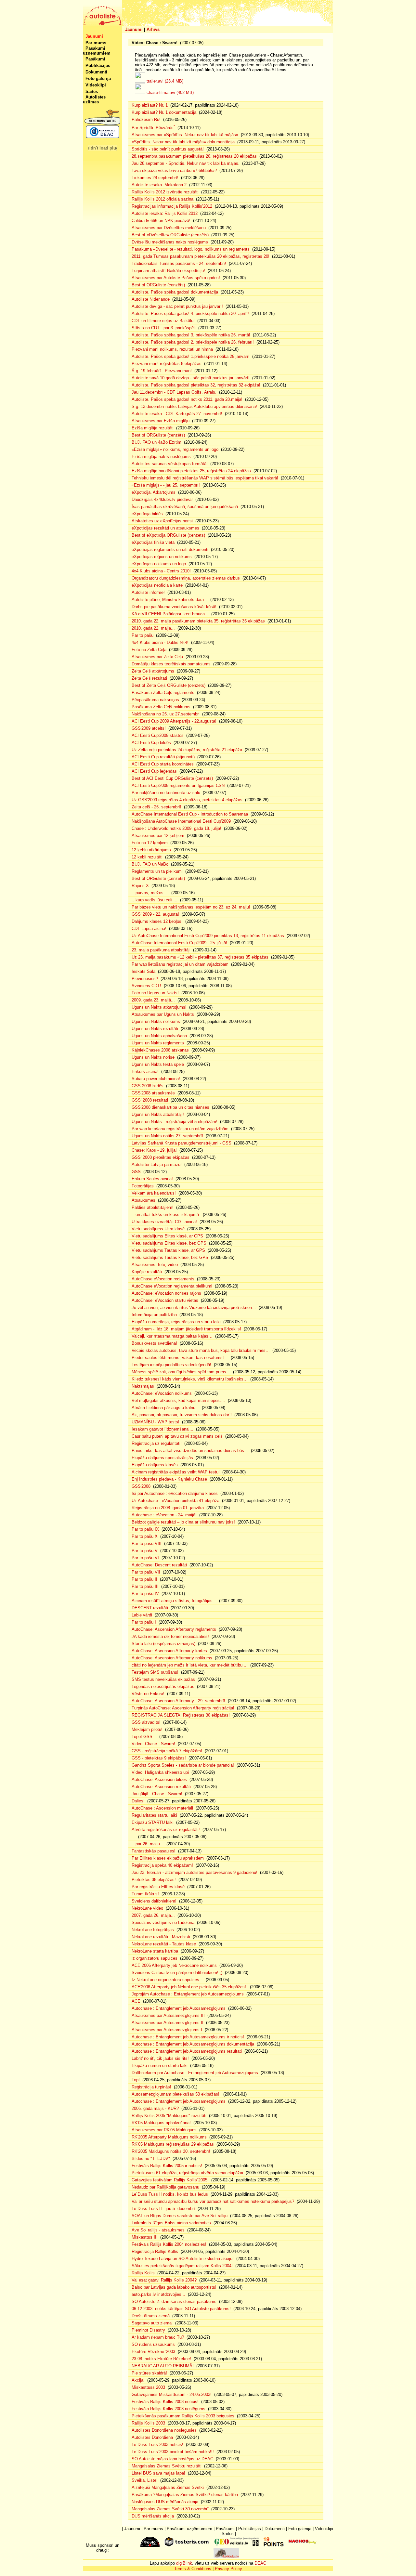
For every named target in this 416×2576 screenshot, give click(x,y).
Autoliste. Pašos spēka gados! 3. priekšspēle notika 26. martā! (191, 335)
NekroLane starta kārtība (155, 1951)
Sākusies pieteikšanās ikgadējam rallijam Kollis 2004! (182, 2266)
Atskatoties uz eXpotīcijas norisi (162, 521)
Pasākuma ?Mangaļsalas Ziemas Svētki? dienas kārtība (185, 2495)
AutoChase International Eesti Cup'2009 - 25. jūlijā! (179, 943)
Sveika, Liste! (145, 2480)
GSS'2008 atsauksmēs (153, 1093)
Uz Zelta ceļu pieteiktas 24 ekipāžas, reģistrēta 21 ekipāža (187, 750)
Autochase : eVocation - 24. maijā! (164, 1515)
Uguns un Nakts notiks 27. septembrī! (167, 1136)
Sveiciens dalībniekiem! (154, 1901)
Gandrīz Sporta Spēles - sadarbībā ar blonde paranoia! (183, 1765)
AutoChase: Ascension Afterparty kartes (169, 1651)
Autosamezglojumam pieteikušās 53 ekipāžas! (176, 2094)
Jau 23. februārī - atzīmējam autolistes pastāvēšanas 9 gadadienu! (195, 1872)
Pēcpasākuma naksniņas (155, 700)
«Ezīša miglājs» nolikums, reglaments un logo (175, 449)
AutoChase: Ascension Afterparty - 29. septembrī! (178, 1701)
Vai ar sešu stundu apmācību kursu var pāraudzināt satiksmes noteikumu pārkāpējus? (213, 2201)
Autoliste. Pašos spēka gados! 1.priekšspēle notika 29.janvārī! (191, 356)
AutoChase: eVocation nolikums (162, 1393)
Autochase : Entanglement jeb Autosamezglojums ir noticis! (188, 2037)
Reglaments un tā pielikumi (157, 871)
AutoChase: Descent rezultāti (159, 1565)
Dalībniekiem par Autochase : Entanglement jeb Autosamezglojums (195, 2073)
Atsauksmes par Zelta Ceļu (157, 657)
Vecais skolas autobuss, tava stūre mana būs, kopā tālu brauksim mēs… (201, 1350)
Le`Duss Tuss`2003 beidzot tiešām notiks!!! (173, 2452)
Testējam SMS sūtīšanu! (155, 1672)
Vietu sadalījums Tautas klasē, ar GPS (168, 1250)
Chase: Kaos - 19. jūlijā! (154, 1150)
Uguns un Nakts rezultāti (155, 1029)
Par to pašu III (145, 1586)
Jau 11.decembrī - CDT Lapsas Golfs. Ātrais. (174, 392)
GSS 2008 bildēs (148, 1086)
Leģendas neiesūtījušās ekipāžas (163, 1687)
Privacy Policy (228, 2569)
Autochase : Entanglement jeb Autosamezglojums (179, 2008)
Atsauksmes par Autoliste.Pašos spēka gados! (176, 278)
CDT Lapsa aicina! (149, 928)
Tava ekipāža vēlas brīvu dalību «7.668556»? (174, 170)
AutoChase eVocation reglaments (163, 1279)
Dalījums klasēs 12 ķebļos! (157, 921)
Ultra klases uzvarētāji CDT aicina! (164, 1222)
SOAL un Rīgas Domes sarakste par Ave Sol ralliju (180, 2216)
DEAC (260, 2563)
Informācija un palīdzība (154, 1315)
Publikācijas (98, 65)
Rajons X (140, 886)
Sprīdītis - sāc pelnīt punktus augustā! (168, 149)
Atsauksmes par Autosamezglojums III (168, 2015)
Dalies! (138, 1801)
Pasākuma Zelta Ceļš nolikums (161, 707)
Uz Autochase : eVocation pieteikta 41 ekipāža (175, 1501)
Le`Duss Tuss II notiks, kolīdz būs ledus (170, 2194)
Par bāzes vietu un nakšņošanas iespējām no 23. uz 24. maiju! (191, 907)
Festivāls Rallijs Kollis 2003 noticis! (165, 2402)
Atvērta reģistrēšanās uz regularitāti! (166, 1830)
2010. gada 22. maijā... (153, 628)
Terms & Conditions (193, 2569)
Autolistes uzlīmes (94, 99)
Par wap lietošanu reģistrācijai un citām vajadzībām (180, 964)
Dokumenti (96, 72)
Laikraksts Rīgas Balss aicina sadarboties (171, 2223)
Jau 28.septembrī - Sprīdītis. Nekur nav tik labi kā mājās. (186, 163)
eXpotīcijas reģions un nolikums (162, 557)
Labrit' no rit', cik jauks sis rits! (160, 2058)
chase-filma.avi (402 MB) (170, 92)
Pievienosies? (145, 979)
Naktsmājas (143, 1386)
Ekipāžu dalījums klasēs (155, 1465)
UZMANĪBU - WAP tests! (156, 1422)
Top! (136, 2080)
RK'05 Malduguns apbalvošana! (161, 2123)
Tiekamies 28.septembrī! (155, 178)
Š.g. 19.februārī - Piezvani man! (162, 371)
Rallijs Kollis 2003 (148, 2423)
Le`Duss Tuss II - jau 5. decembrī (163, 2209)
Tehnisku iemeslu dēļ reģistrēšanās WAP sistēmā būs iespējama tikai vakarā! (205, 478)
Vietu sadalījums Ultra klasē (158, 1229)
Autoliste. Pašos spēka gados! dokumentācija (175, 292)
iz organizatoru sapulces (155, 1958)
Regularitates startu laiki (154, 1815)
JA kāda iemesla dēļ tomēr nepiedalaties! (170, 1636)
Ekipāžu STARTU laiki (153, 1822)
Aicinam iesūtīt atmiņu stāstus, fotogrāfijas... (174, 1601)
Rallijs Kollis (143, 2273)
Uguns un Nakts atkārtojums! (159, 1007)
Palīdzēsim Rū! (146, 119)
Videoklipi (96, 85)
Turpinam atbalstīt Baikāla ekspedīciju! (168, 271)
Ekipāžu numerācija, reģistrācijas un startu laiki (176, 1322)
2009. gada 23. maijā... (153, 1000)
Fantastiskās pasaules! (154, 1851)
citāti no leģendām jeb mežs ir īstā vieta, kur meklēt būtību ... (190, 1665)
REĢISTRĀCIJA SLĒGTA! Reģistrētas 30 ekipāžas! (181, 1715)
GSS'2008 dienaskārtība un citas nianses (170, 1107)
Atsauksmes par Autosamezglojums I (167, 2030)
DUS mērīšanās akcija (153, 2516)
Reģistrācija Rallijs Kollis (155, 2251)
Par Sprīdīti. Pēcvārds (153, 128)
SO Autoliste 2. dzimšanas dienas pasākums (174, 2301)
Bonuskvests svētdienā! (154, 1343)
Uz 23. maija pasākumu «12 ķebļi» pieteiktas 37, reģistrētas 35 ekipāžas (200, 957)
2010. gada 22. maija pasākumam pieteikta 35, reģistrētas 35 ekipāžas (198, 621)
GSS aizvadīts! (146, 1722)
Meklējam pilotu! (147, 1729)
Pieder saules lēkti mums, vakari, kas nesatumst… (180, 1358)
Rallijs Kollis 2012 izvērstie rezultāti (165, 192)
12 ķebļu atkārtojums (151, 850)
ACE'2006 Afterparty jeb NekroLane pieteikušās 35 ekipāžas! (189, 1987)
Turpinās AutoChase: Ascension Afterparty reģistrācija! (183, 1708)
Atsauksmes (143, 1200)
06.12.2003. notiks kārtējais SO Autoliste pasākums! (181, 2309)
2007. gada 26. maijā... (153, 1915)
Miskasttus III (145, 2237)
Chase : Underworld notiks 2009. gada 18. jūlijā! (176, 828)
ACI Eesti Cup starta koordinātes (163, 764)
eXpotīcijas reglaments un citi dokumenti (170, 549)
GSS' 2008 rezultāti (150, 1100)
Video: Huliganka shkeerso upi (160, 1772)
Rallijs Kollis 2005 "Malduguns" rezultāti (169, 2116)
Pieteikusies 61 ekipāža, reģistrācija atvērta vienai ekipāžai (187, 2173)
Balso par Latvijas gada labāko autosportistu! (174, 2287)
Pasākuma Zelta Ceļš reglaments (163, 693)
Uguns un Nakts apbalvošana (159, 1036)
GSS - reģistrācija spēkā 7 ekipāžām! (167, 1751)
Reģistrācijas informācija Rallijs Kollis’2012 (172, 206)
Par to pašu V (145, 1551)
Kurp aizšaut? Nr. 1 (150, 105)
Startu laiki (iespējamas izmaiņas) (163, 1644)
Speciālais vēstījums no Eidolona (163, 1922)
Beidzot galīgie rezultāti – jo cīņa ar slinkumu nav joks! (183, 1522)
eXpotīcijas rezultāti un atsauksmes (165, 528)
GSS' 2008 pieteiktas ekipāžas (161, 1157)
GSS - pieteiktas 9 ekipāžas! (159, 1758)
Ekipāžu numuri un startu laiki (160, 2066)
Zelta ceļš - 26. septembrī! (156, 807)
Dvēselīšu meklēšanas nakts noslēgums (170, 242)
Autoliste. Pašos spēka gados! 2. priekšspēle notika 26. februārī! (193, 342)
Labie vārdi (142, 1615)
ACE (136, 2001)
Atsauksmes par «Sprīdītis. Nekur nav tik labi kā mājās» (185, 135)
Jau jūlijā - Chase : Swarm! (157, 1794)
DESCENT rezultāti (150, 1608)
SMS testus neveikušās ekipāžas (163, 1679)
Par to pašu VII (146, 1572)
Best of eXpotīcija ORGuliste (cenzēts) (168, 535)
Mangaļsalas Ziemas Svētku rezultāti (167, 2466)
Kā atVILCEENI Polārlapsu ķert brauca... (170, 614)
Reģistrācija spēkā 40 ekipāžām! (162, 1865)
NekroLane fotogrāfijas (153, 1930)
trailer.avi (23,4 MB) (165, 81)
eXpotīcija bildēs (147, 514)
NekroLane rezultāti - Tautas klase (164, 1944)
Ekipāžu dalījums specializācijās (162, 1458)
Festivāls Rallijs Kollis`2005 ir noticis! (167, 2166)
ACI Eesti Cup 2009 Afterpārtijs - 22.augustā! (174, 721)
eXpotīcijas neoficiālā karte (157, 585)
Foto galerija (98, 78)
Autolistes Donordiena (152, 2437)
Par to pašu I (144, 1622)
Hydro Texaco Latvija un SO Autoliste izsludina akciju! (183, 2259)
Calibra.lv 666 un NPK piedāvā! (161, 221)
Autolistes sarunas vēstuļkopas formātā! (170, 464)
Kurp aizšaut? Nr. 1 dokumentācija (164, 112)
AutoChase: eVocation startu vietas (165, 1300)
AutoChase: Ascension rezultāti (161, 1787)
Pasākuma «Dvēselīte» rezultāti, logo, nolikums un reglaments (191, 249)
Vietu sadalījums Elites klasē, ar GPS (167, 1236)
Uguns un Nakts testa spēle (158, 1064)
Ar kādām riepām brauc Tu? (158, 2337)
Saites (92, 92)
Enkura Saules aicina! (152, 1179)
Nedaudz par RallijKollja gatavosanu (165, 2187)
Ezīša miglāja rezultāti (153, 428)
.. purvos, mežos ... (150, 893)
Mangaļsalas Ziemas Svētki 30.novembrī (170, 2509)
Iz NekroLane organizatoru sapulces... (167, 1980)
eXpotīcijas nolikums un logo (159, 564)
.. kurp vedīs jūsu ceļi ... (155, 900)
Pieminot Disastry (148, 2330)
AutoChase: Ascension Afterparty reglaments (174, 1629)
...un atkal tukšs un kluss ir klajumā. (166, 1215)
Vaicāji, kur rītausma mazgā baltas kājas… (172, 1336)
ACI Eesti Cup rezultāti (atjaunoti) (163, 757)
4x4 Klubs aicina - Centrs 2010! (161, 571)
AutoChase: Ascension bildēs (159, 1779)
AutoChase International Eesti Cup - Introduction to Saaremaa (190, 814)
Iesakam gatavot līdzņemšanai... (162, 1429)
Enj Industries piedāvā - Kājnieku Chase (169, 1479)
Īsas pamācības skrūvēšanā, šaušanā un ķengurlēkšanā (185, 507)
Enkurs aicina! (145, 1072)
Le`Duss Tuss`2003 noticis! (157, 2445)
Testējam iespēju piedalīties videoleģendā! (171, 1365)
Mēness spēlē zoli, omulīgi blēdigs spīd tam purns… (181, 1372)
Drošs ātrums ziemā (151, 2316)
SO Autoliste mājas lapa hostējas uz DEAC (172, 2459)
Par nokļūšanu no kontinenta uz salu (166, 793)
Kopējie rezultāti (147, 1272)
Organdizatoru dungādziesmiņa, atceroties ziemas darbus (186, 578)
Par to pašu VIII (147, 1543)
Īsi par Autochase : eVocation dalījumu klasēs (175, 1493)
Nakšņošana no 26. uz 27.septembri (166, 714)
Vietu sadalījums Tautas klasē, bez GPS (170, 1257)
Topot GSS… (144, 1737)
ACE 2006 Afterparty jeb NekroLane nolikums (174, 1965)
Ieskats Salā (143, 971)
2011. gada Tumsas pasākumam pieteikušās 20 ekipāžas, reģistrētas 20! (201, 256)
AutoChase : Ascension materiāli (162, 1808)
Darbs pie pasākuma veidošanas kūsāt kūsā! (174, 607)
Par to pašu (143, 635)
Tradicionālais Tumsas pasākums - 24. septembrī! (179, 263)
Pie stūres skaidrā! (149, 2373)
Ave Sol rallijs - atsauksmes (158, 2230)
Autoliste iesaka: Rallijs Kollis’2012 (165, 213)
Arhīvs (153, 29)
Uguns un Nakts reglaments (158, 1043)
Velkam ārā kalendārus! (154, 1193)
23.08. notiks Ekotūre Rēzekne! (161, 2359)
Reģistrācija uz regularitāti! (157, 1443)
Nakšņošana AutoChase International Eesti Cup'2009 (181, 821)
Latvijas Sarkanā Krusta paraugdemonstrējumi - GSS (182, 1143)
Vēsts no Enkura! (148, 1694)
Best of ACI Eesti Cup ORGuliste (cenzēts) (172, 778)
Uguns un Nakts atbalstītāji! (158, 1114)
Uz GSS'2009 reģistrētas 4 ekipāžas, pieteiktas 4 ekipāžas (187, 800)
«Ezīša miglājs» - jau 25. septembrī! (166, 485)
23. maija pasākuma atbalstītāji (161, 950)
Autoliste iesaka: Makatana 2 (159, 185)
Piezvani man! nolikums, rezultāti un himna (172, 349)
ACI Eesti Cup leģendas (154, 771)
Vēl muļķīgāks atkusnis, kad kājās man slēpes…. (178, 1400)
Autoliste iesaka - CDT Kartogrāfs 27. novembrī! (177, 414)
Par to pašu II (144, 1579)
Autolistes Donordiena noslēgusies (164, 2430)
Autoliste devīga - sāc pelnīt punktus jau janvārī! (177, 306)
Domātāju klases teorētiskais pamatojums (171, 664)
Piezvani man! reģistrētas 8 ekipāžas (167, 364)
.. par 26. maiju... (148, 1844)
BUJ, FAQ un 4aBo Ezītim (156, 442)
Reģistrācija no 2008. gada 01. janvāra (168, 1508)
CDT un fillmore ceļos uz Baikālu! (163, 321)
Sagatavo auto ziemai (152, 2323)
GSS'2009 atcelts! (149, 728)
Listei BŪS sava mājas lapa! (158, 2473)
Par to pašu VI (145, 1558)
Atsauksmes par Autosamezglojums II (168, 2023)
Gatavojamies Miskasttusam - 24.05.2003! (172, 2394)
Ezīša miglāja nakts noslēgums (161, 457)
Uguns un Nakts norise (153, 1057)
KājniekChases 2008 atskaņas (160, 1050)
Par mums (96, 43)
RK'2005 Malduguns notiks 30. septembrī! (171, 2151)
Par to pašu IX (145, 1529)
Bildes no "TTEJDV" (151, 2158)
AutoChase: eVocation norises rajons (166, 1293)
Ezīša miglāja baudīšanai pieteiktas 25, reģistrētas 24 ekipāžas (191, 471)
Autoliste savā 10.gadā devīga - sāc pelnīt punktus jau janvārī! (191, 378)
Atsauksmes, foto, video (155, 1265)
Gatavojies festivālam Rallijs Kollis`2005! (170, 2180)
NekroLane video (147, 1908)
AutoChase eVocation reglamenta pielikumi (172, 1286)
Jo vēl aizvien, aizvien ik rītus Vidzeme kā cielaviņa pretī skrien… (194, 1308)
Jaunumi (134, 29)
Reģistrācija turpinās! (151, 2087)
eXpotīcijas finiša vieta (153, 542)
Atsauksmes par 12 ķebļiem (158, 836)
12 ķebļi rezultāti (147, 857)
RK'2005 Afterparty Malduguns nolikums (169, 2137)
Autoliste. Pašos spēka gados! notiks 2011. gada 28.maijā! (187, 399)
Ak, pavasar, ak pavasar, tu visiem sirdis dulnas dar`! (182, 1415)
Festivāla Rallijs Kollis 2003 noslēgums (169, 2409)
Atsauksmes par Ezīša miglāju (161, 421)
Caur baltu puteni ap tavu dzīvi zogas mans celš (177, 1436)
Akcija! (138, 2380)
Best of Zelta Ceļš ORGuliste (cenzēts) (169, 685)
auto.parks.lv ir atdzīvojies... (158, 2294)
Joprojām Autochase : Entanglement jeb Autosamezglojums (188, 1994)
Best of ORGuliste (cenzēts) (158, 285)
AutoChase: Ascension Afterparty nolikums (172, 1658)
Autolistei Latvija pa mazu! (157, 1164)
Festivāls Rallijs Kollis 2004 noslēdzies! (169, 2244)
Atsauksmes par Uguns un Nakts (163, 1014)
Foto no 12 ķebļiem (150, 843)
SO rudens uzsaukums (153, 2344)
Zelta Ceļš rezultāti (149, 678)
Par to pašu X (145, 1536)
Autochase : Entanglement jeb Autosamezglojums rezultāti (187, 2051)
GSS (136, 1172)
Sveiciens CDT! (146, 986)
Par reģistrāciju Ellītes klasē (158, 1887)
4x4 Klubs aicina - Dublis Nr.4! (160, 642)
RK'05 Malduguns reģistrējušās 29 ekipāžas (173, 2144)
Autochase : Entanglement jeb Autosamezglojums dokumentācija (193, 2044)
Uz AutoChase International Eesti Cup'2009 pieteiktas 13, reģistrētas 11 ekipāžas (208, 936)
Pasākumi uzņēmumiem (97, 51)
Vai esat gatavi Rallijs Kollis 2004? (164, 2280)
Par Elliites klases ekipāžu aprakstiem (168, 1858)
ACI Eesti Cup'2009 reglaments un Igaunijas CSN (178, 785)
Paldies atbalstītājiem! (153, 1207)
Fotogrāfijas (143, 1186)
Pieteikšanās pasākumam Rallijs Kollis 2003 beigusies (183, 2416)
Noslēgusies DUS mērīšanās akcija (165, 2502)
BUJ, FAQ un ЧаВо (150, 864)
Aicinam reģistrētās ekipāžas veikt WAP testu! (176, 1472)
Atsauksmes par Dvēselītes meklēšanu (169, 228)
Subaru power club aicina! (156, 1079)
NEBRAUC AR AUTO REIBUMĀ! (163, 2366)
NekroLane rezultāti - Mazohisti (161, 1937)
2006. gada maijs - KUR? (155, 2108)
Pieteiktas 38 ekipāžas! (154, 1880)
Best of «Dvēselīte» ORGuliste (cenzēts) (170, 235)
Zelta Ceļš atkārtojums (153, 671)
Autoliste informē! (148, 592)
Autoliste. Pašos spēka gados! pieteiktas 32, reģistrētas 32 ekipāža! (196, 385)
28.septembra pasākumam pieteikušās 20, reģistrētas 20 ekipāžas (194, 156)
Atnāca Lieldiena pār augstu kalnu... (165, 1408)
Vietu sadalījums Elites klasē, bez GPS (169, 1243)
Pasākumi (95, 59)
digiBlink (184, 2563)
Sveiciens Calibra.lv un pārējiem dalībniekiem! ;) (177, 1973)
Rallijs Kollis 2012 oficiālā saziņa (162, 199)
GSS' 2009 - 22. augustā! (155, 914)
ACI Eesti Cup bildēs (151, 743)
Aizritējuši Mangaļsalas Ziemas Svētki (168, 2487)
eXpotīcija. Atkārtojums (154, 492)
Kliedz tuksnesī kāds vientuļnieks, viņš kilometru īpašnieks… (190, 1379)
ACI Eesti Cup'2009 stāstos (158, 735)
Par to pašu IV (145, 1594)
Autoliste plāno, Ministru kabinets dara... (170, 600)
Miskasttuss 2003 (148, 2387)
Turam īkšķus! (145, 1894)
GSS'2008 (141, 1486)
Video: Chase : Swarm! (153, 1744)
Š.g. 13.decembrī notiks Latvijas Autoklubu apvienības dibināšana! (194, 406)
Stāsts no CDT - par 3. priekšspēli (164, 328)
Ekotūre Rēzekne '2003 (153, 2352)
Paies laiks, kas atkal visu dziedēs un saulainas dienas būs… (190, 1451)
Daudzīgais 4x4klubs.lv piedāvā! (162, 499)
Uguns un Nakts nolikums (156, 1021)
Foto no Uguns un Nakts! (155, 993)
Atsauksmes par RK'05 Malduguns (164, 2130)
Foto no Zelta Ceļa (149, 650)
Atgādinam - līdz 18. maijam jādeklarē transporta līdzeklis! (186, 1329)
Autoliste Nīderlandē (151, 299)
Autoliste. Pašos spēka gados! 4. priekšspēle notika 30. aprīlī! (190, 314)
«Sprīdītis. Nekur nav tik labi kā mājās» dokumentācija (183, 142)
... (134, 1837)
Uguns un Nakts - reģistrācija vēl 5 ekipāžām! (175, 1122)
